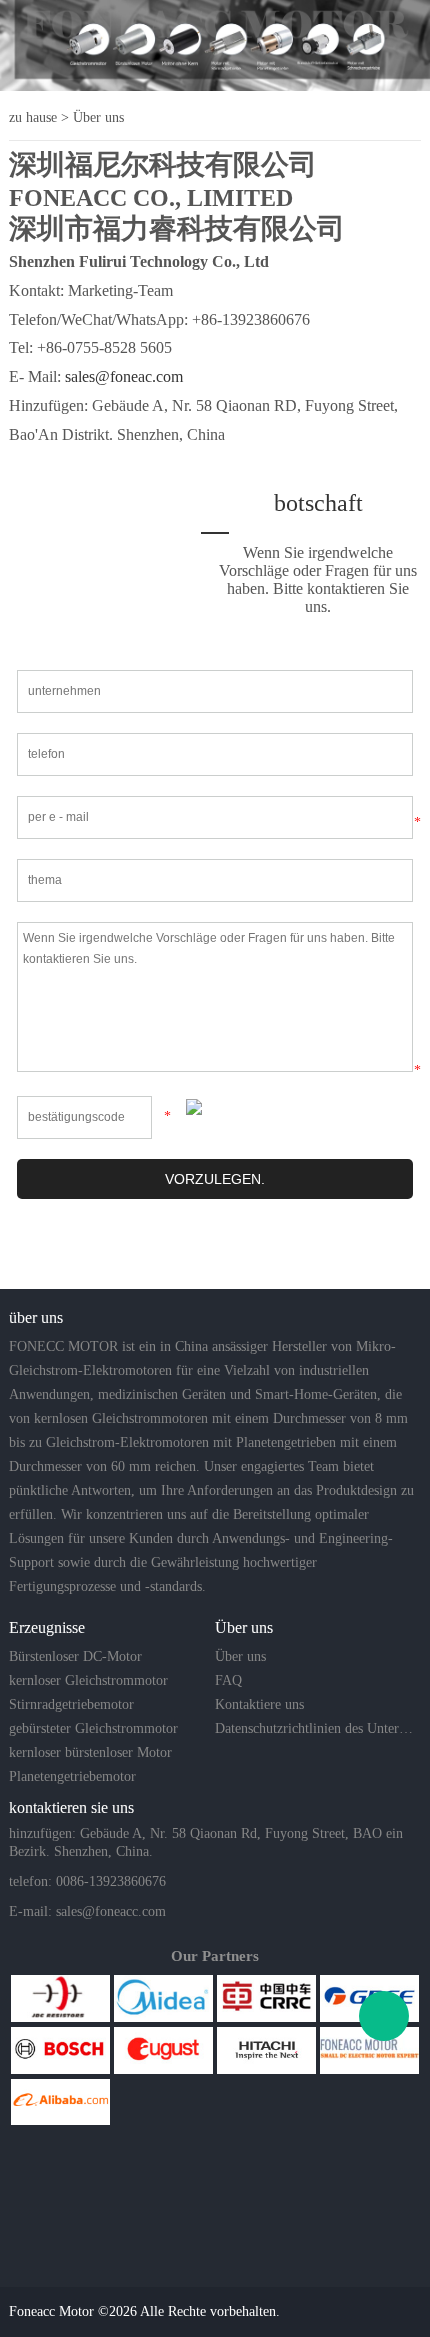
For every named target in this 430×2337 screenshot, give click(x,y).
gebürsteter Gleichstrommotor (93, 1728)
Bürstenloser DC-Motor (75, 1656)
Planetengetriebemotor (72, 1776)
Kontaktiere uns (259, 1704)
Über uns (98, 117)
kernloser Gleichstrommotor (88, 1680)
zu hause (33, 117)
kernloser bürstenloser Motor (90, 1752)
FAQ (228, 1680)
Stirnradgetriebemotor (71, 1704)
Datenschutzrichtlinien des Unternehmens (316, 1728)
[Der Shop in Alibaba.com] (60, 2102)
